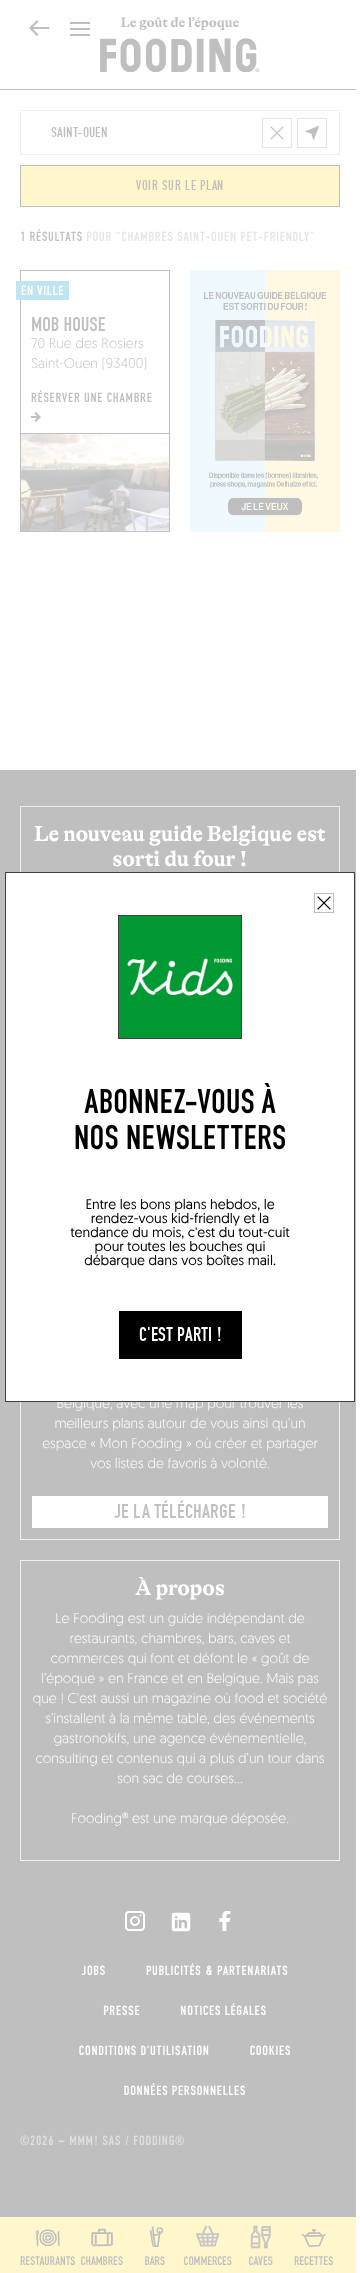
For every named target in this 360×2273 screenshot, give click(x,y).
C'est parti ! (180, 1335)
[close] (324, 903)
